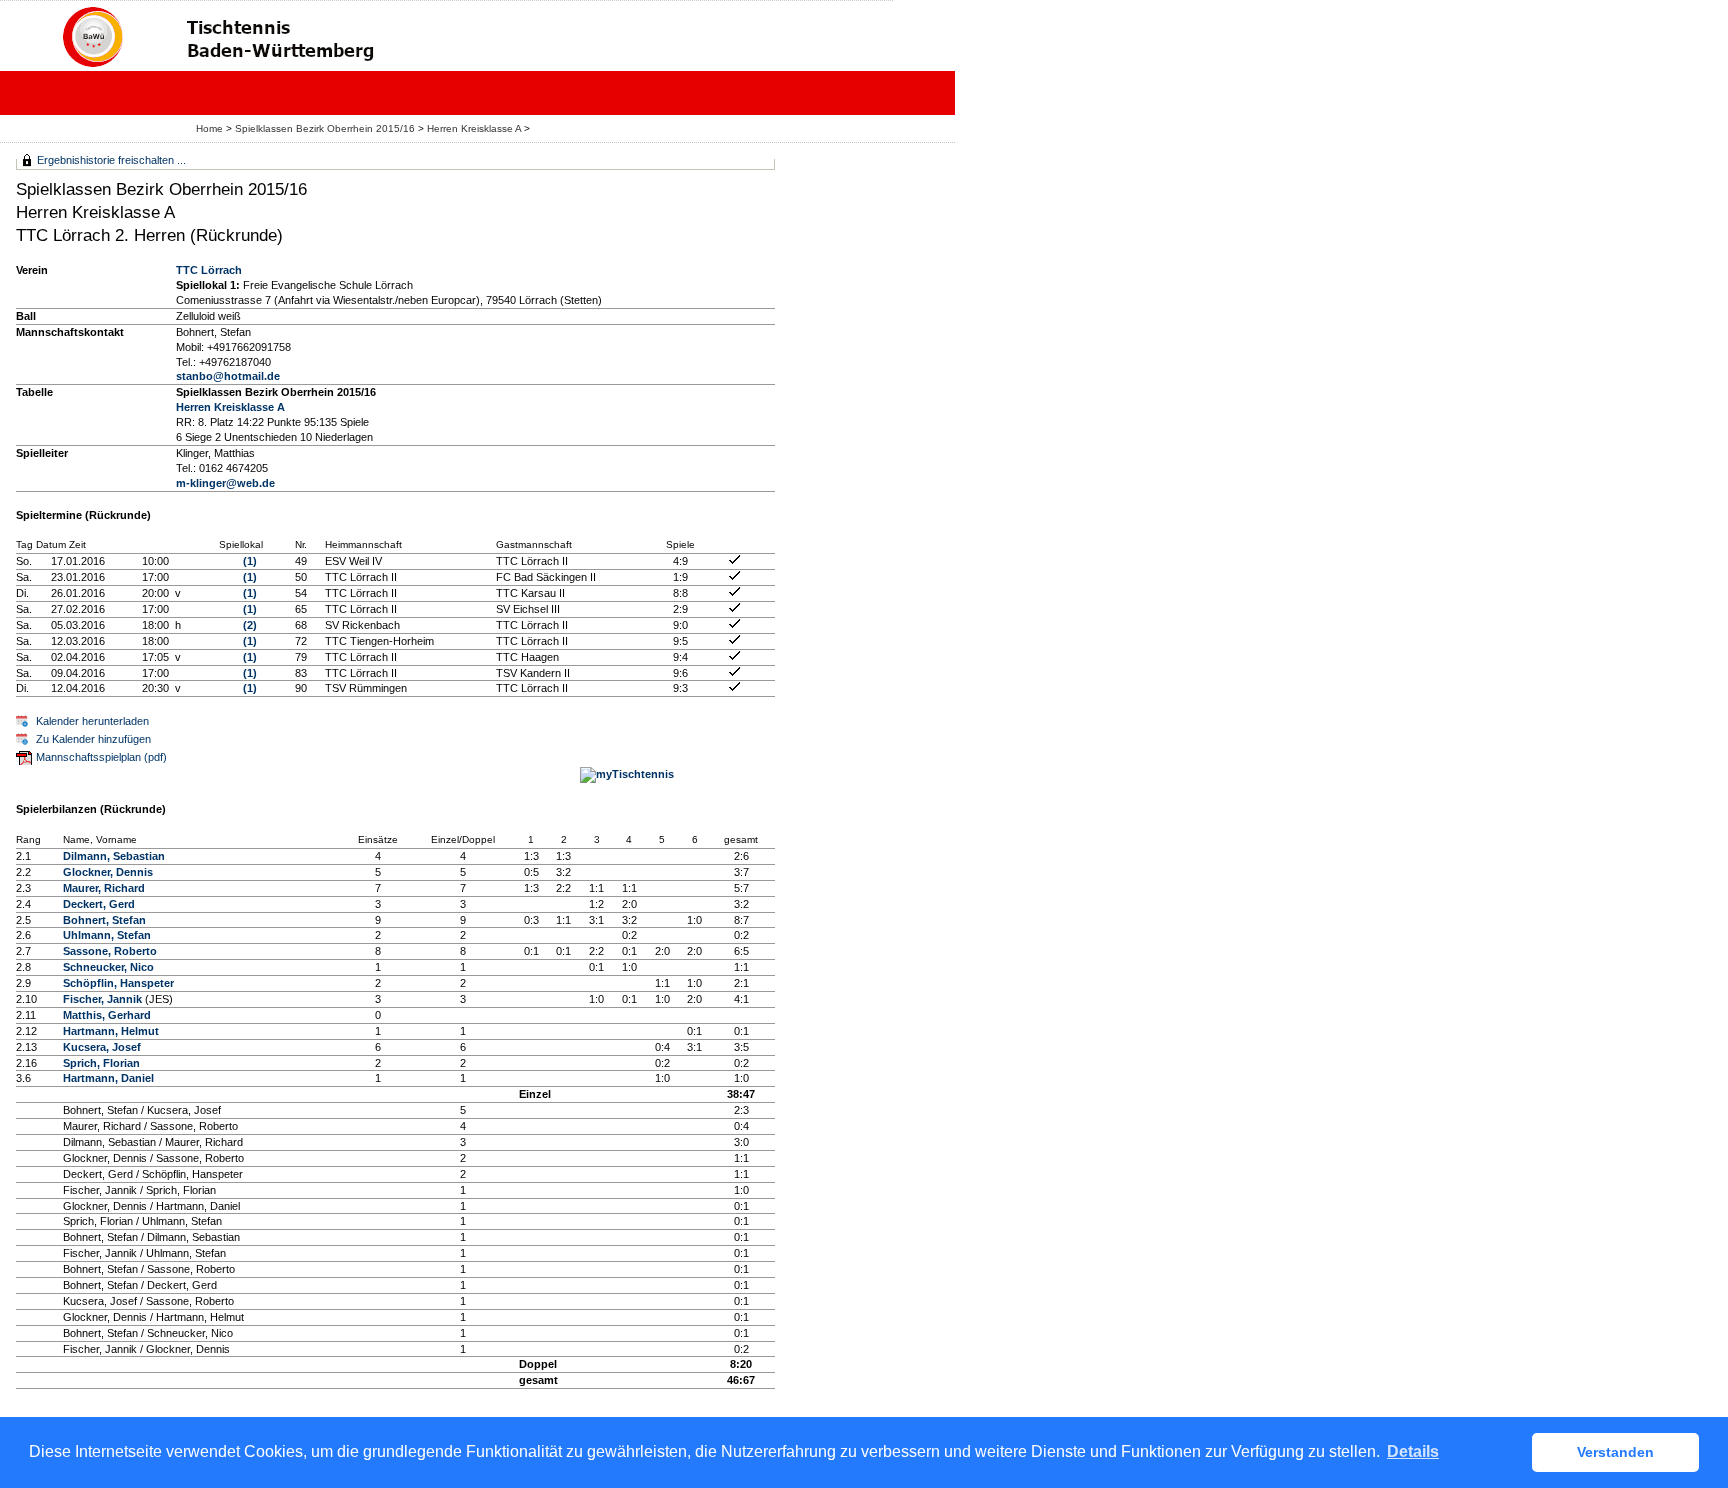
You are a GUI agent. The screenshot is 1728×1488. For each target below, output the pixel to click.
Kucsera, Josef (102, 1047)
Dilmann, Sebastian (114, 856)
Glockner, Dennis (108, 872)
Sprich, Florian (101, 1063)
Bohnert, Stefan (104, 920)
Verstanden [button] (1615, 1452)
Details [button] (1413, 1451)
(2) (250, 625)
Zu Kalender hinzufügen (93, 739)
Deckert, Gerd (99, 904)
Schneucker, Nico (108, 967)
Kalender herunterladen (92, 721)
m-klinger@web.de (225, 483)
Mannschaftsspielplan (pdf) (101, 757)
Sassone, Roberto (110, 951)
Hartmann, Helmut (111, 1031)
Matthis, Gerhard (107, 1015)
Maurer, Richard (104, 888)
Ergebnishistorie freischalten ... (111, 160)
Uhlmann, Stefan (107, 935)
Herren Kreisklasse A (474, 128)
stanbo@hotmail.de (228, 376)
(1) (250, 561)
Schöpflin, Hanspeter (118, 983)
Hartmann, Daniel (108, 1078)
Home (209, 128)
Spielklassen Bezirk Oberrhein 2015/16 (325, 128)
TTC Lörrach (209, 270)
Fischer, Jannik (102, 999)
